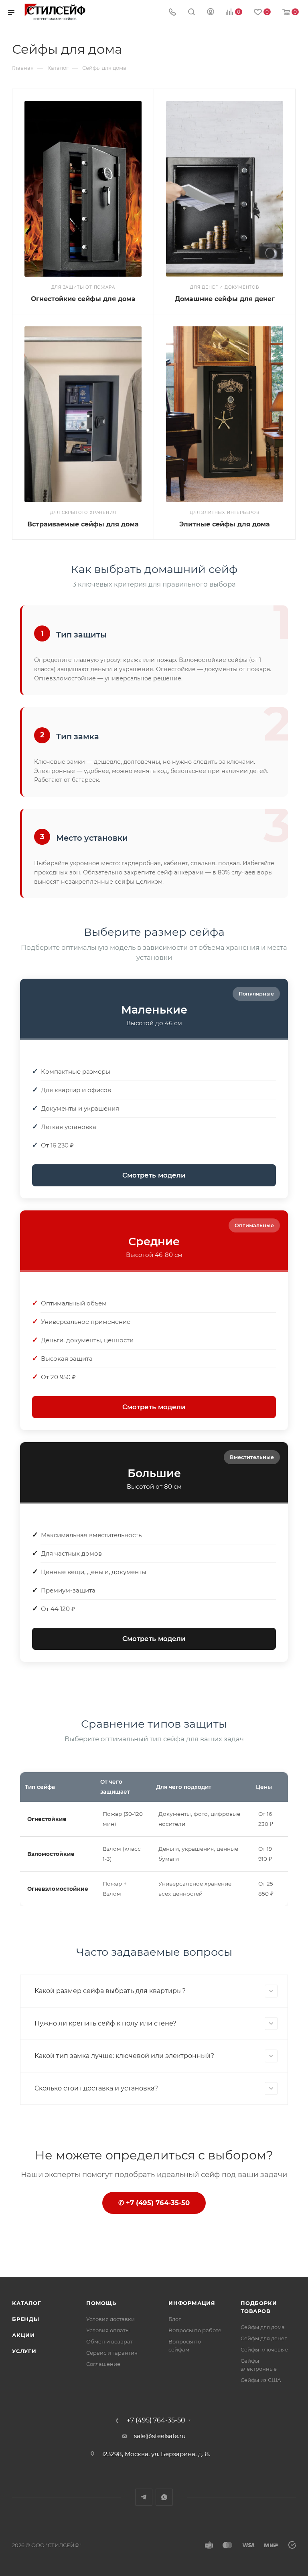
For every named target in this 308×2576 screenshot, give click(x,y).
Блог (175, 2319)
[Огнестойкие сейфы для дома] (83, 189)
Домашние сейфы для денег (225, 299)
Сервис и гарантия (112, 2353)
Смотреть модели (154, 1175)
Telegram (144, 2497)
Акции (23, 2335)
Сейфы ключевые (264, 2349)
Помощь (101, 2303)
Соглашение (103, 2364)
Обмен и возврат (109, 2341)
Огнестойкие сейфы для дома (83, 299)
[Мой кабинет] (211, 13)
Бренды (26, 2319)
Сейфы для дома (263, 2327)
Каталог (27, 2303)
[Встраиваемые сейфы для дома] (83, 414)
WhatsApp (164, 2497)
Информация (192, 2303)
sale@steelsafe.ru (160, 2436)
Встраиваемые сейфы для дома (83, 524)
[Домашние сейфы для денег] (225, 189)
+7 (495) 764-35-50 (156, 2420)
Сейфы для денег (264, 2338)
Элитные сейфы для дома (225, 524)
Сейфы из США (261, 2380)
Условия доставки (110, 2319)
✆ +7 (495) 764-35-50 (154, 2203)
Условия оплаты (108, 2330)
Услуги (24, 2351)
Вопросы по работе (195, 2330)
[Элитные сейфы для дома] (225, 414)
